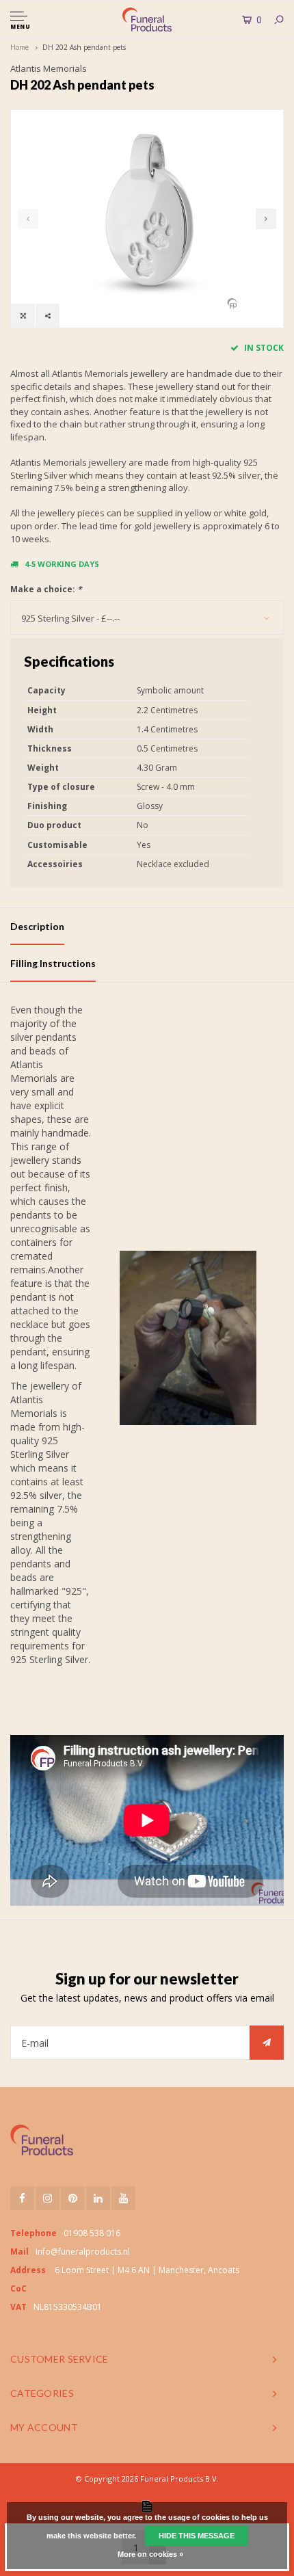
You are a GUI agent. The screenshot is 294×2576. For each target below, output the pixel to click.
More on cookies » (150, 2554)
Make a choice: (46, 589)
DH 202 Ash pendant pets (84, 47)
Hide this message (197, 2536)
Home (19, 47)
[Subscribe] (267, 2043)
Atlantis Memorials (49, 68)
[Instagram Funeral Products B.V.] (48, 2198)
